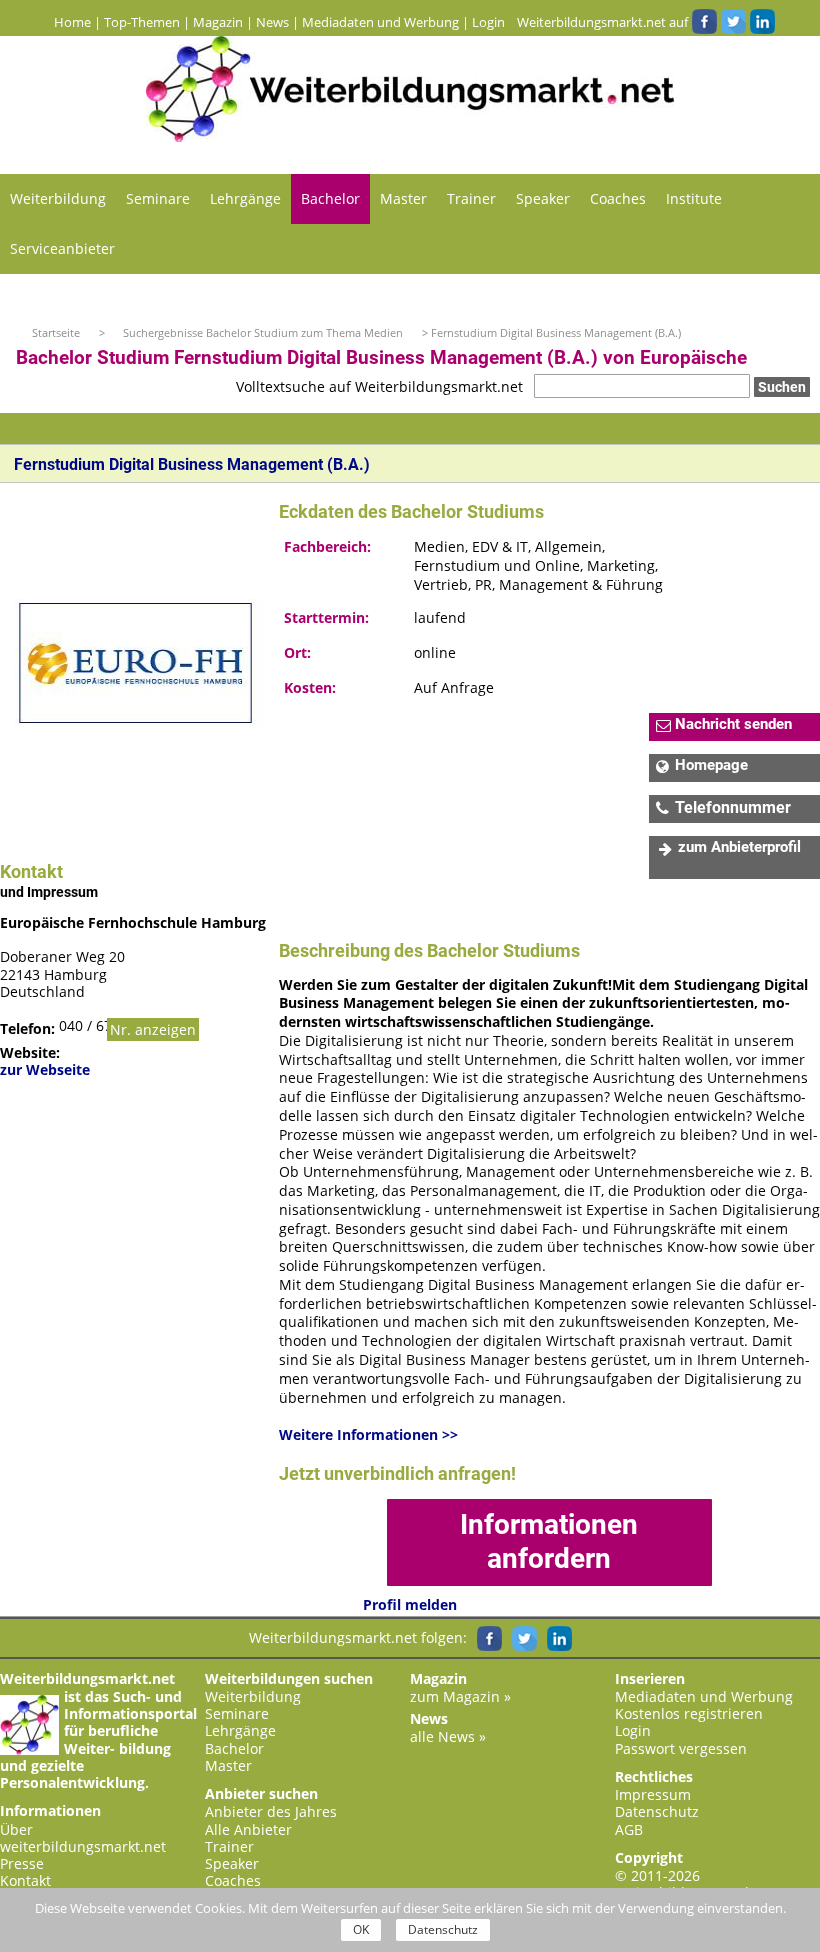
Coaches (618, 198)
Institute (694, 198)
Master (403, 198)
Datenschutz (657, 1811)
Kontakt (25, 1880)
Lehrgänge (245, 198)
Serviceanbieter (62, 248)
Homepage (711, 765)
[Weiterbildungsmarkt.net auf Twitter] (733, 22)
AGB (629, 1829)
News (272, 22)
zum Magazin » (460, 1696)
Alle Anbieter (248, 1829)
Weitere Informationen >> (368, 1435)
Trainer (471, 198)
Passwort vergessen (681, 1748)
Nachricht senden (733, 724)
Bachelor (330, 198)
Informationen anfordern (549, 1541)
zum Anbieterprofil (739, 847)
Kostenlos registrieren (689, 1713)
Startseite (56, 332)
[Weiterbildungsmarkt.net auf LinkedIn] (762, 22)
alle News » (448, 1736)
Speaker (543, 198)
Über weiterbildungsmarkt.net (83, 1838)
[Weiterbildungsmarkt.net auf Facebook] (704, 22)
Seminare (158, 198)
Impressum (653, 1794)
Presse (22, 1863)
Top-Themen (142, 22)
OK (361, 1929)
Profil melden (410, 1604)
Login (488, 22)
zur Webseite (45, 1069)
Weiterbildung (58, 198)
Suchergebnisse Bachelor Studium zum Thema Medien (264, 332)
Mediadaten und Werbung (380, 22)
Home (72, 22)
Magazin (218, 22)
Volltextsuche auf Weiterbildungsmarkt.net (379, 386)
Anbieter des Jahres (271, 1811)
